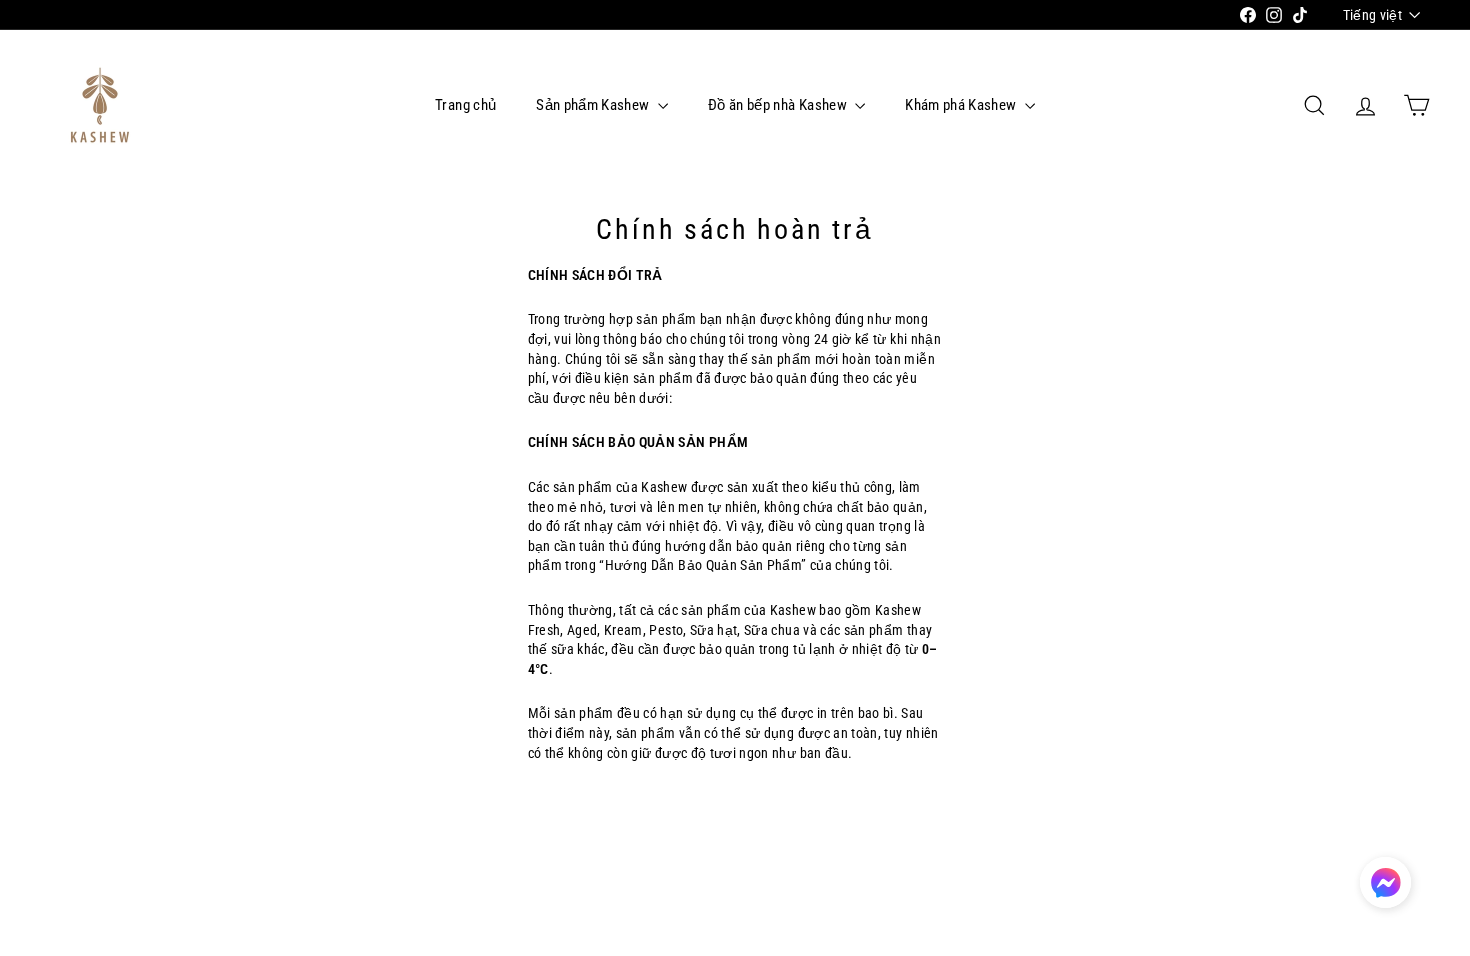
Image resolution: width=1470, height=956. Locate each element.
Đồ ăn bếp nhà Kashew (779, 105)
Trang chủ (465, 105)
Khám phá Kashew (962, 105)
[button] (1385, 882)
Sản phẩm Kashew (594, 105)
